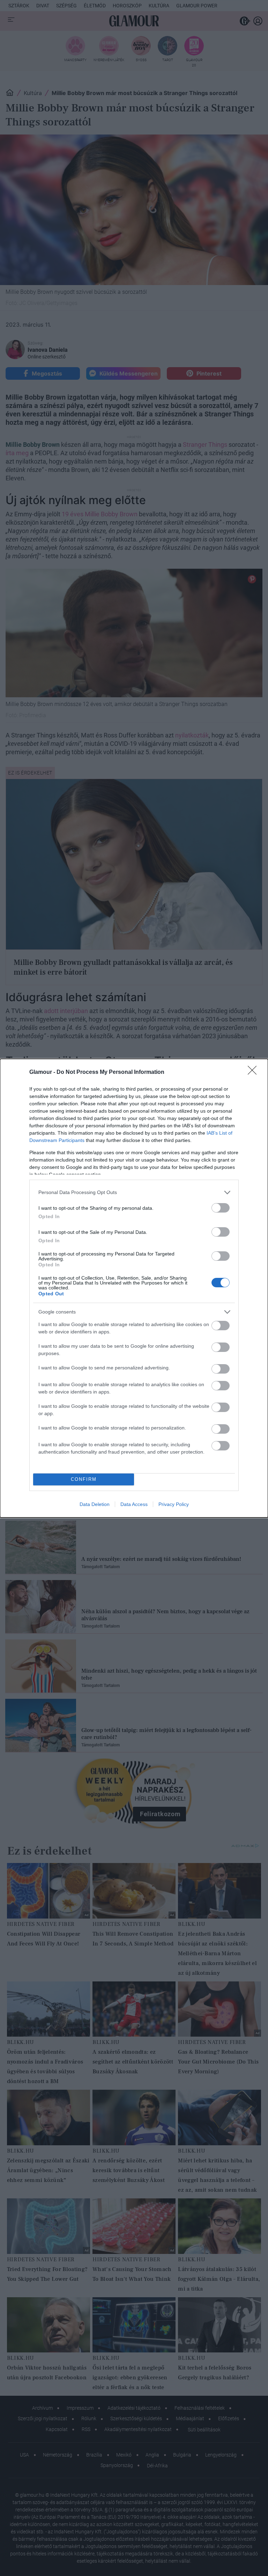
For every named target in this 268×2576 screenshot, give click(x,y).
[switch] (221, 1208)
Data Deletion (95, 1504)
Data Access (134, 1504)
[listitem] (134, 1192)
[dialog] (134, 1288)
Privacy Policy (174, 1504)
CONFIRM (84, 1479)
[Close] (254, 1072)
